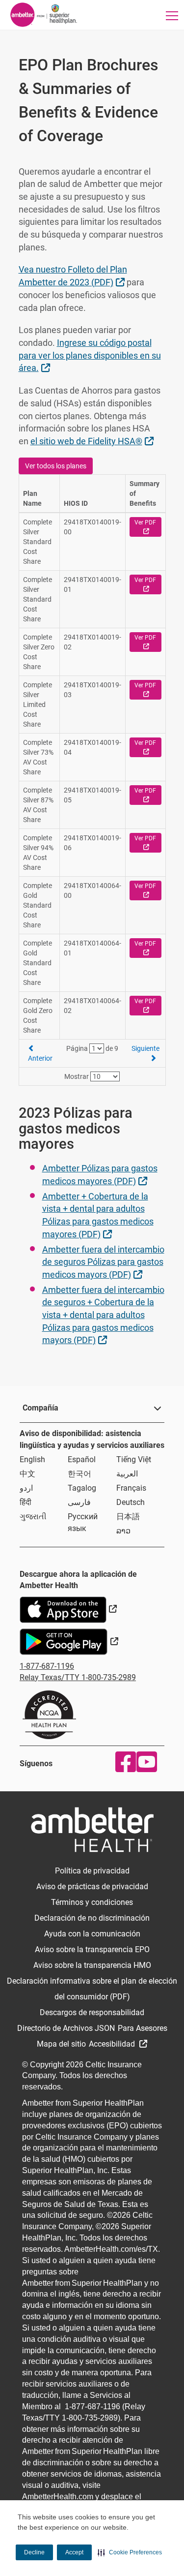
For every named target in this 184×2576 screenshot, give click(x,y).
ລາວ (123, 1531)
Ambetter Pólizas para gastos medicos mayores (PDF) (100, 1175)
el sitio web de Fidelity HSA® (93, 441)
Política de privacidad (92, 1871)
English (32, 1459)
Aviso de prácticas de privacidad (92, 1886)
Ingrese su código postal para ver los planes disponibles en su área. (90, 355)
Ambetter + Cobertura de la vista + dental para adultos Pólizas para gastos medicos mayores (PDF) (98, 1215)
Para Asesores (143, 2028)
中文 (27, 1474)
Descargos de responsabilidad (92, 2012)
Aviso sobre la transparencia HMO (92, 1965)
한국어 (79, 1474)
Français (131, 1488)
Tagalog (82, 1488)
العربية (127, 1474)
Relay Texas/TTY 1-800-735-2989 (78, 1677)
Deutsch (131, 1502)
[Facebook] (123, 1762)
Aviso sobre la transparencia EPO (92, 1949)
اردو (26, 1488)
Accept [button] (74, 2552)
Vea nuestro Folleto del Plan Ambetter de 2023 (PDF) (73, 276)
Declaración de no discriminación (92, 1918)
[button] (130, 2552)
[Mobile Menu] (172, 15)
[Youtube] (145, 1762)
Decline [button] (34, 2552)
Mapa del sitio (61, 2044)
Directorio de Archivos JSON (66, 2028)
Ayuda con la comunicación (92, 1934)
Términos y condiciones (92, 1902)
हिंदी (26, 1502)
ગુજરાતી (33, 1517)
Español (82, 1459)
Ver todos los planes (56, 466)
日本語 (128, 1517)
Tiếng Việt (134, 1459)
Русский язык (83, 1522)
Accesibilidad (113, 2044)
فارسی (79, 1502)
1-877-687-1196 (47, 1666)
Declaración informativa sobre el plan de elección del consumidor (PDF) (92, 1989)
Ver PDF (148, 527)
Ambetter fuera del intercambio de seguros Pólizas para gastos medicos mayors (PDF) (103, 1262)
